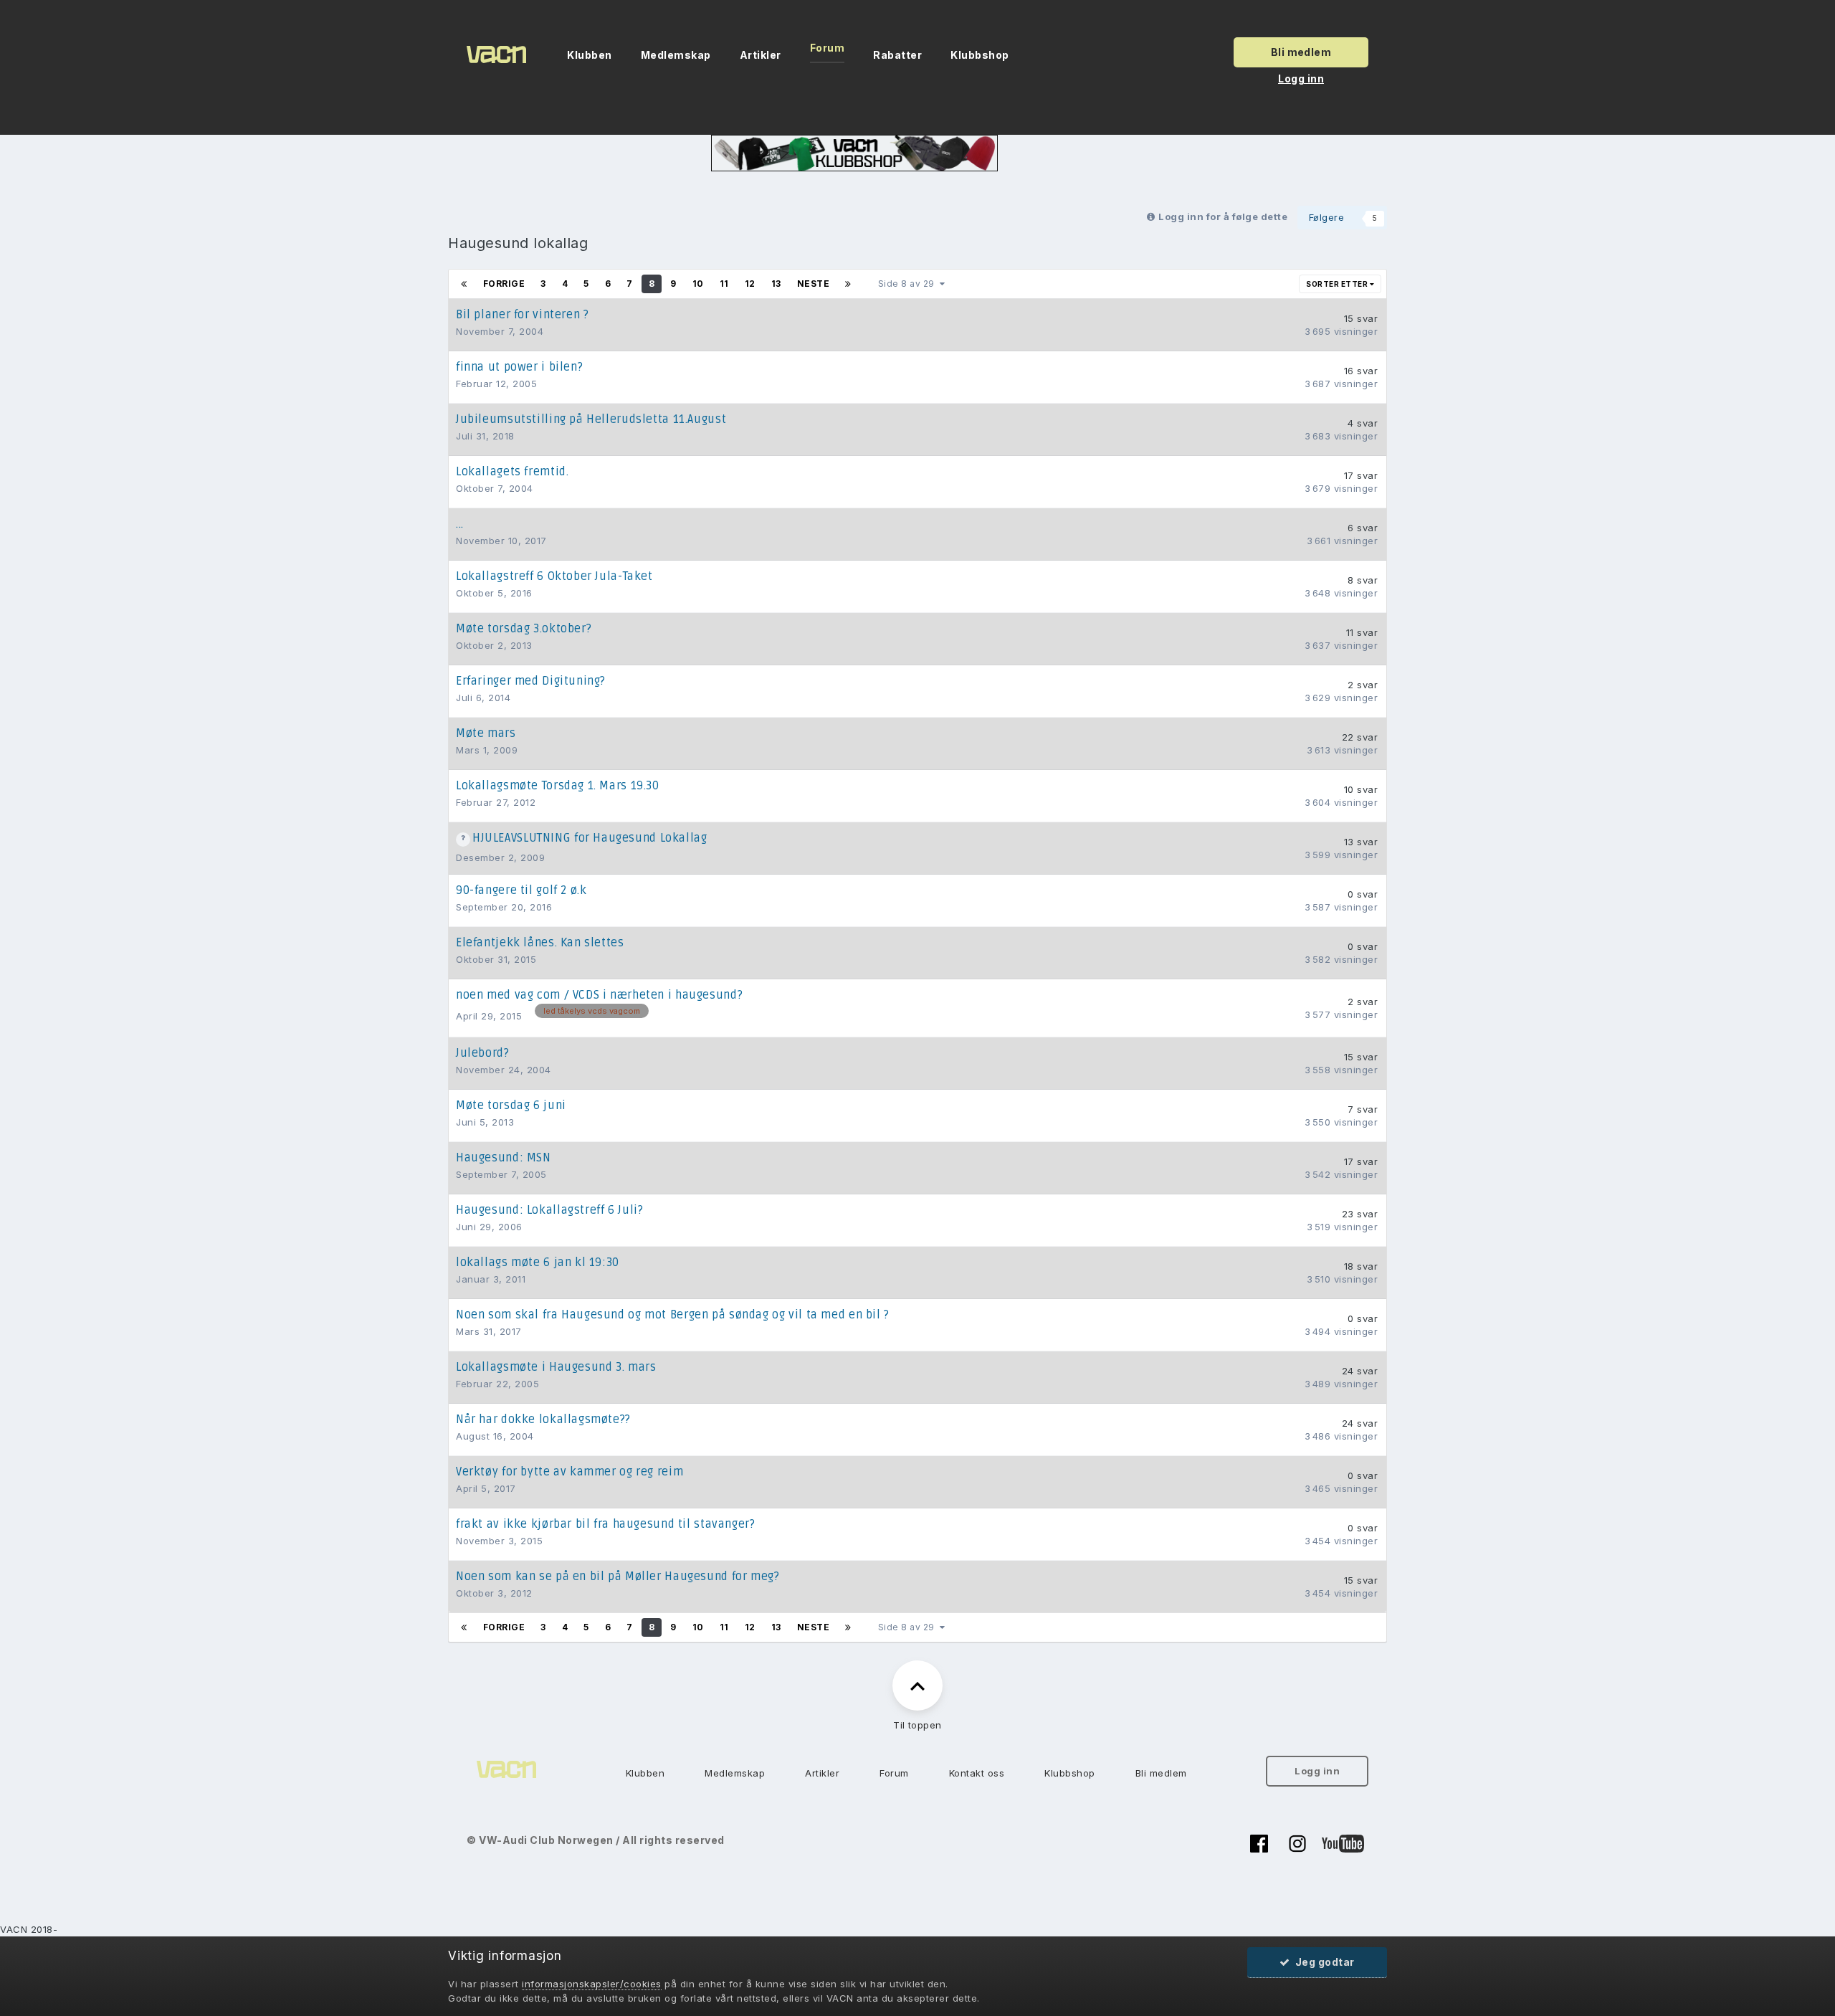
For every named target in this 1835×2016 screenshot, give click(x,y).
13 (776, 284)
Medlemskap (676, 55)
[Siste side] (848, 284)
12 (750, 284)
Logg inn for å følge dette (1223, 217)
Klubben (590, 55)
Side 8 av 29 (909, 284)
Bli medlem (1301, 52)
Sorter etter (1338, 284)
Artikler (761, 55)
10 (698, 284)
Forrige (504, 284)
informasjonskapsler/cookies (592, 1984)
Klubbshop (980, 55)
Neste (814, 284)
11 (724, 284)
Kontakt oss (977, 1773)
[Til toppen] (917, 1685)
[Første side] (464, 284)
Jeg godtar (1322, 1962)
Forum (828, 48)
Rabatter (897, 55)
